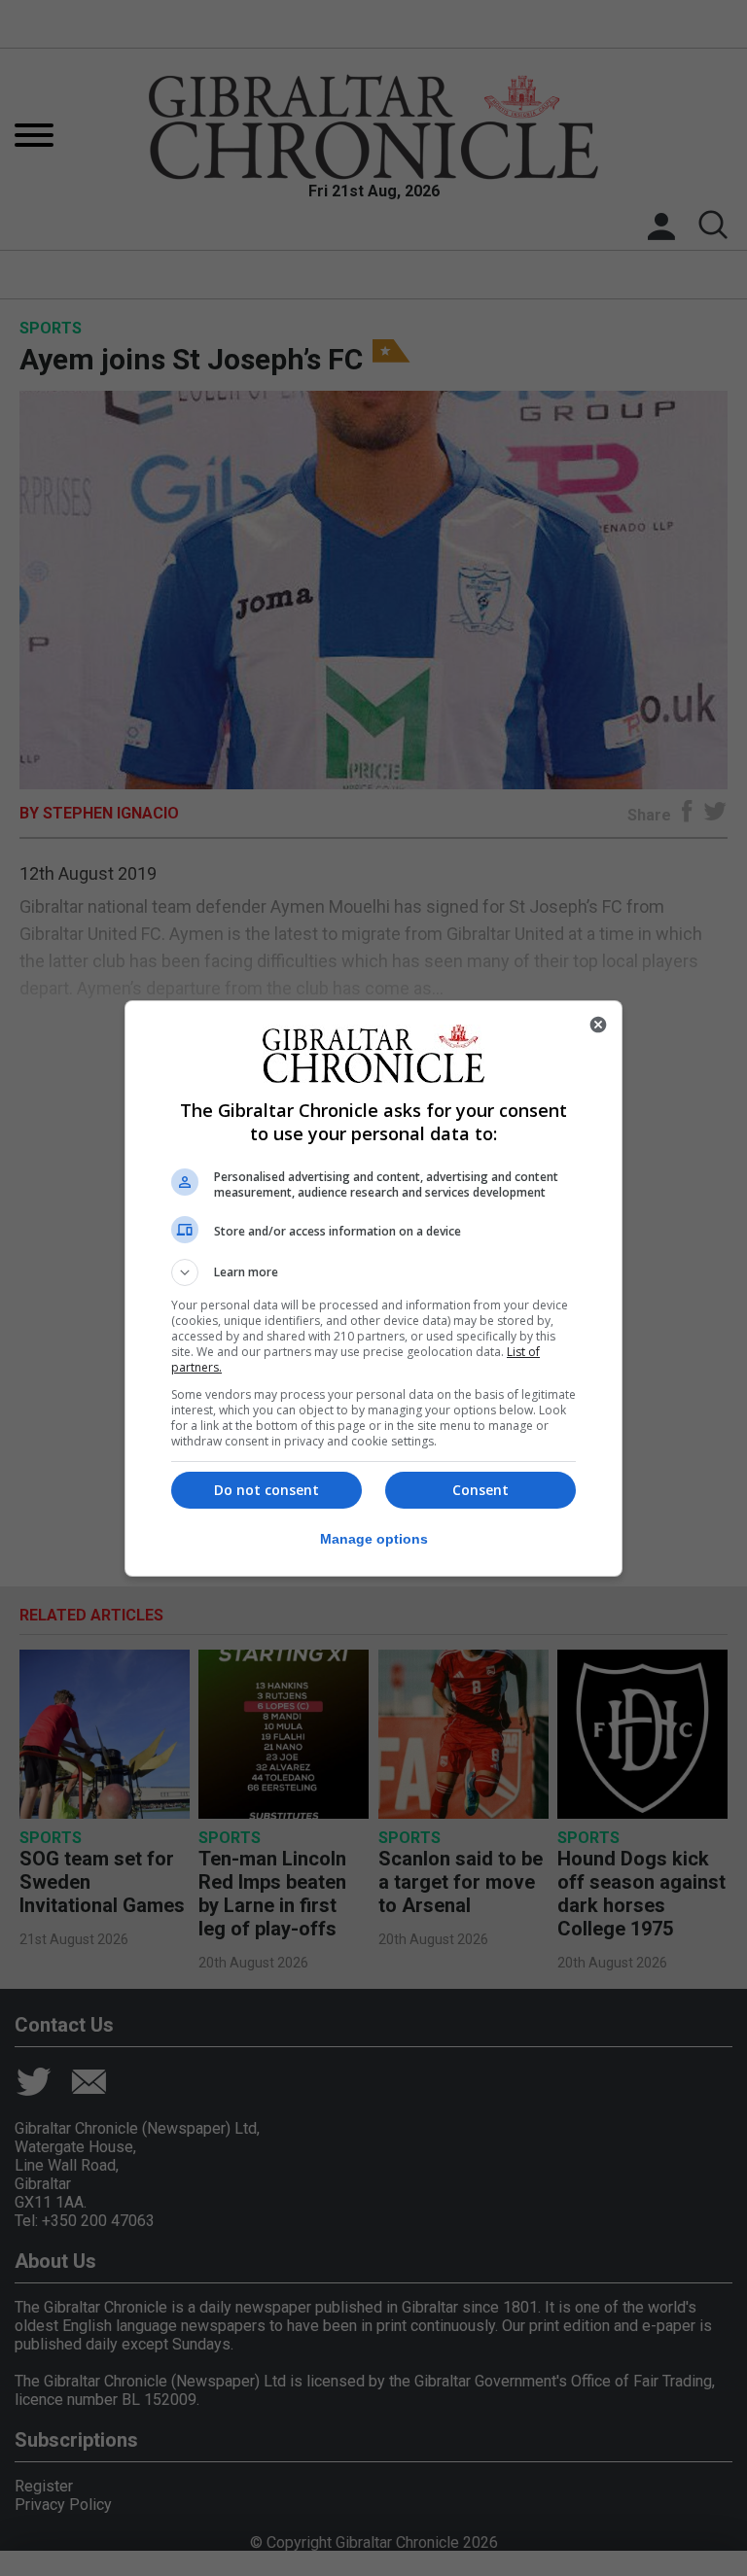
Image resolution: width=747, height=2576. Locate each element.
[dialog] (373, 1288)
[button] (373, 1272)
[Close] (598, 1025)
